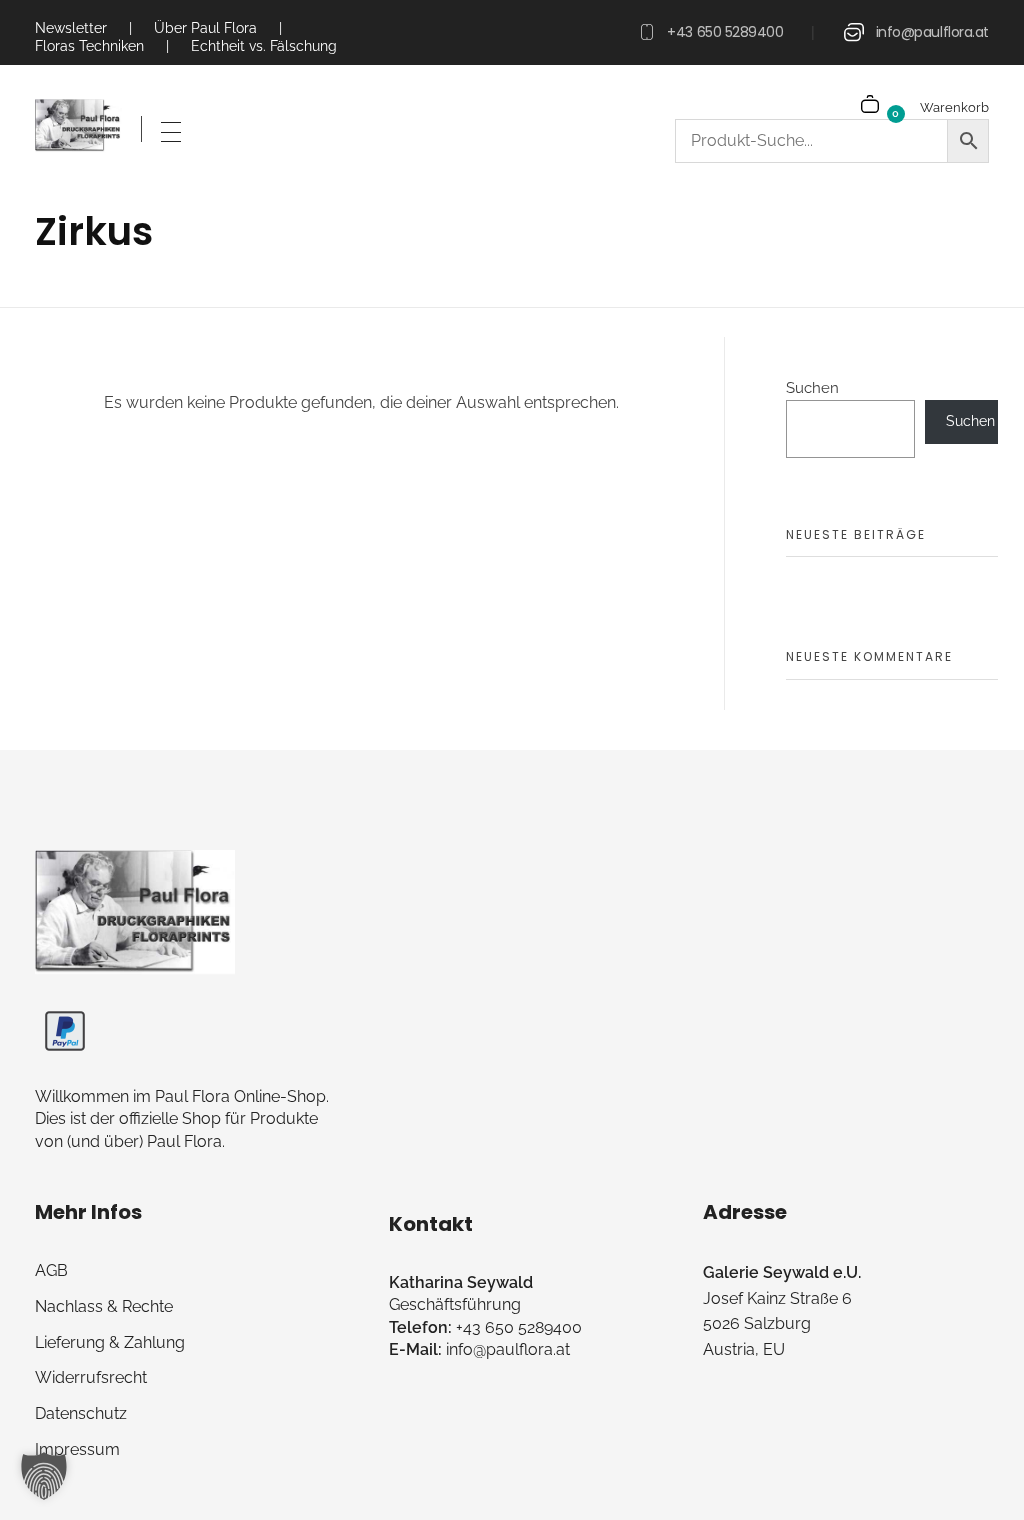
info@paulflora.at (932, 32)
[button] (44, 1476)
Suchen (812, 388)
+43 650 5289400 (725, 32)
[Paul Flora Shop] (78, 126)
